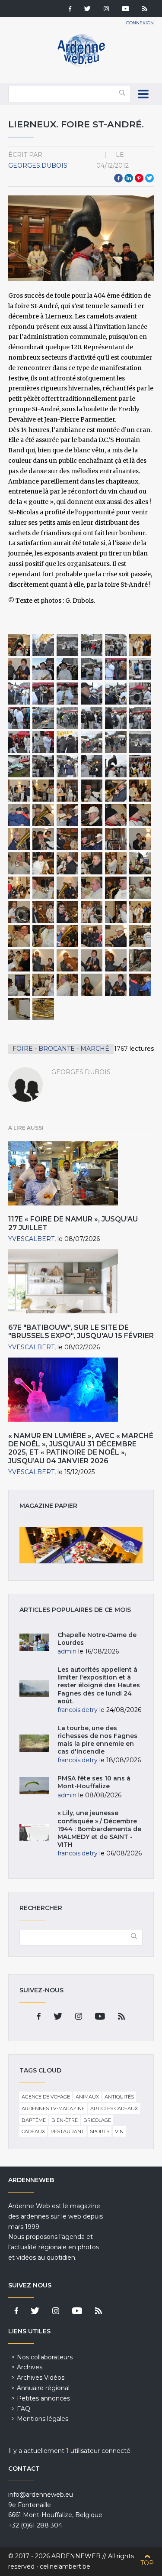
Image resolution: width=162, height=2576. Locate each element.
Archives (30, 2367)
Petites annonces (43, 2398)
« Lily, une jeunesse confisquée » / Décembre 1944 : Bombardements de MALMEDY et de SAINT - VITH (99, 1829)
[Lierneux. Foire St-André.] (19, 645)
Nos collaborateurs (45, 2357)
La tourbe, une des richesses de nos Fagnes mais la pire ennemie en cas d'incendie (97, 1740)
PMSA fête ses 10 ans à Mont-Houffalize (94, 1782)
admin (67, 1651)
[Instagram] (106, 10)
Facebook (118, 178)
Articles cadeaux (114, 2108)
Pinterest (139, 178)
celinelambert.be (65, 2566)
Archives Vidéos (41, 2378)
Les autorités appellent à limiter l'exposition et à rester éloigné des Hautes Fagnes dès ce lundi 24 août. (99, 1685)
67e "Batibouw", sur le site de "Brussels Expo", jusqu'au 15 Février (81, 1332)
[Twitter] (87, 10)
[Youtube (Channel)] (125, 10)
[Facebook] (70, 10)
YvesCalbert (31, 1239)
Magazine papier (81, 1545)
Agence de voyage (46, 2097)
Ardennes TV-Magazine (53, 2108)
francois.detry (78, 1710)
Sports (100, 2131)
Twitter (149, 178)
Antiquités (119, 2097)
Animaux (87, 2097)
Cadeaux (33, 2131)
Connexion (140, 23)
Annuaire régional (43, 2388)
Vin (119, 2131)
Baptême (34, 2120)
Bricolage (97, 2120)
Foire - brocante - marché (61, 1049)
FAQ (24, 2409)
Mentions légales (43, 2419)
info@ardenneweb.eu (41, 2495)
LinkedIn (129, 178)
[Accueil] (81, 65)
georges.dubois (38, 166)
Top (147, 2563)
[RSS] (145, 10)
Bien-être (65, 2120)
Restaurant (67, 2131)
